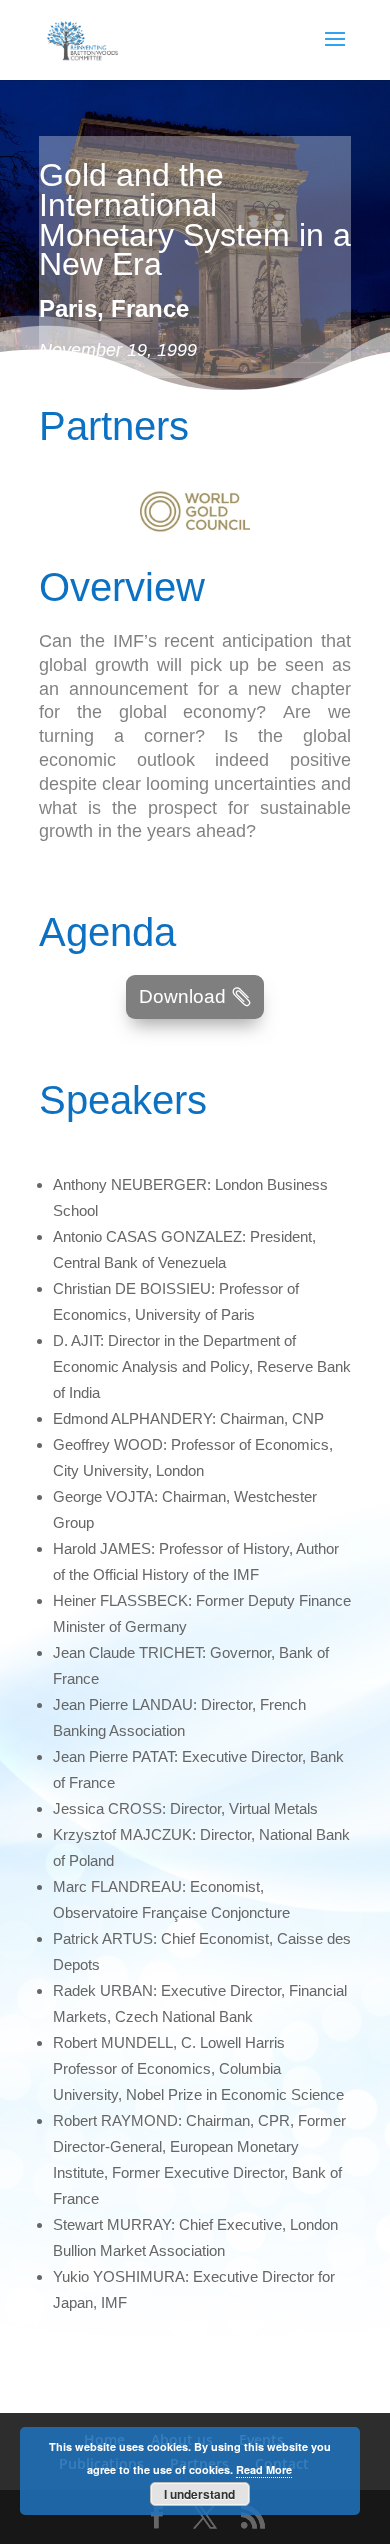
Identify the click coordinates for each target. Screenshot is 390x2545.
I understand (199, 2494)
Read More (264, 2469)
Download (182, 996)
